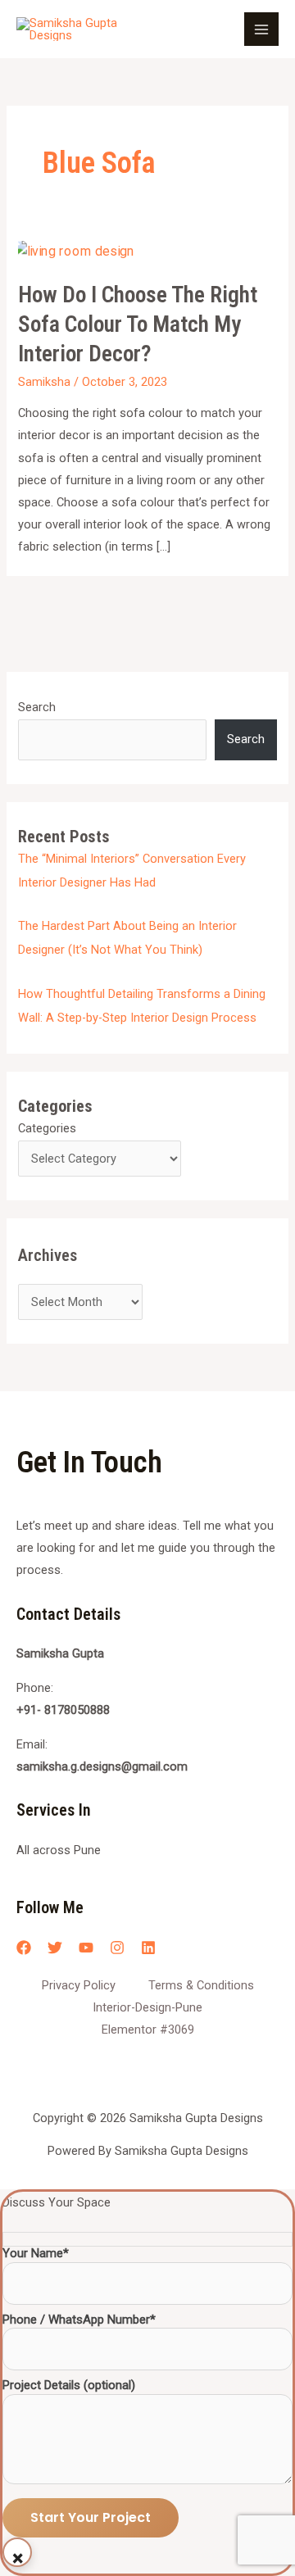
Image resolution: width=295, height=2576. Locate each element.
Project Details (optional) (69, 2386)
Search (37, 707)
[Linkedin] (148, 1948)
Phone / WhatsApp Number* (79, 2320)
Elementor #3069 (148, 2030)
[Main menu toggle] (261, 29)
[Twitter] (55, 1948)
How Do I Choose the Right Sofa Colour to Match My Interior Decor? (138, 324)
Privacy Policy (79, 1985)
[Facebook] (24, 1948)
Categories (47, 1128)
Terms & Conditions (201, 1985)
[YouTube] (86, 1948)
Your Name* (36, 2254)
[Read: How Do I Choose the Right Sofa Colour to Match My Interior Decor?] (73, 252)
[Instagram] (117, 1948)
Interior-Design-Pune (147, 2007)
